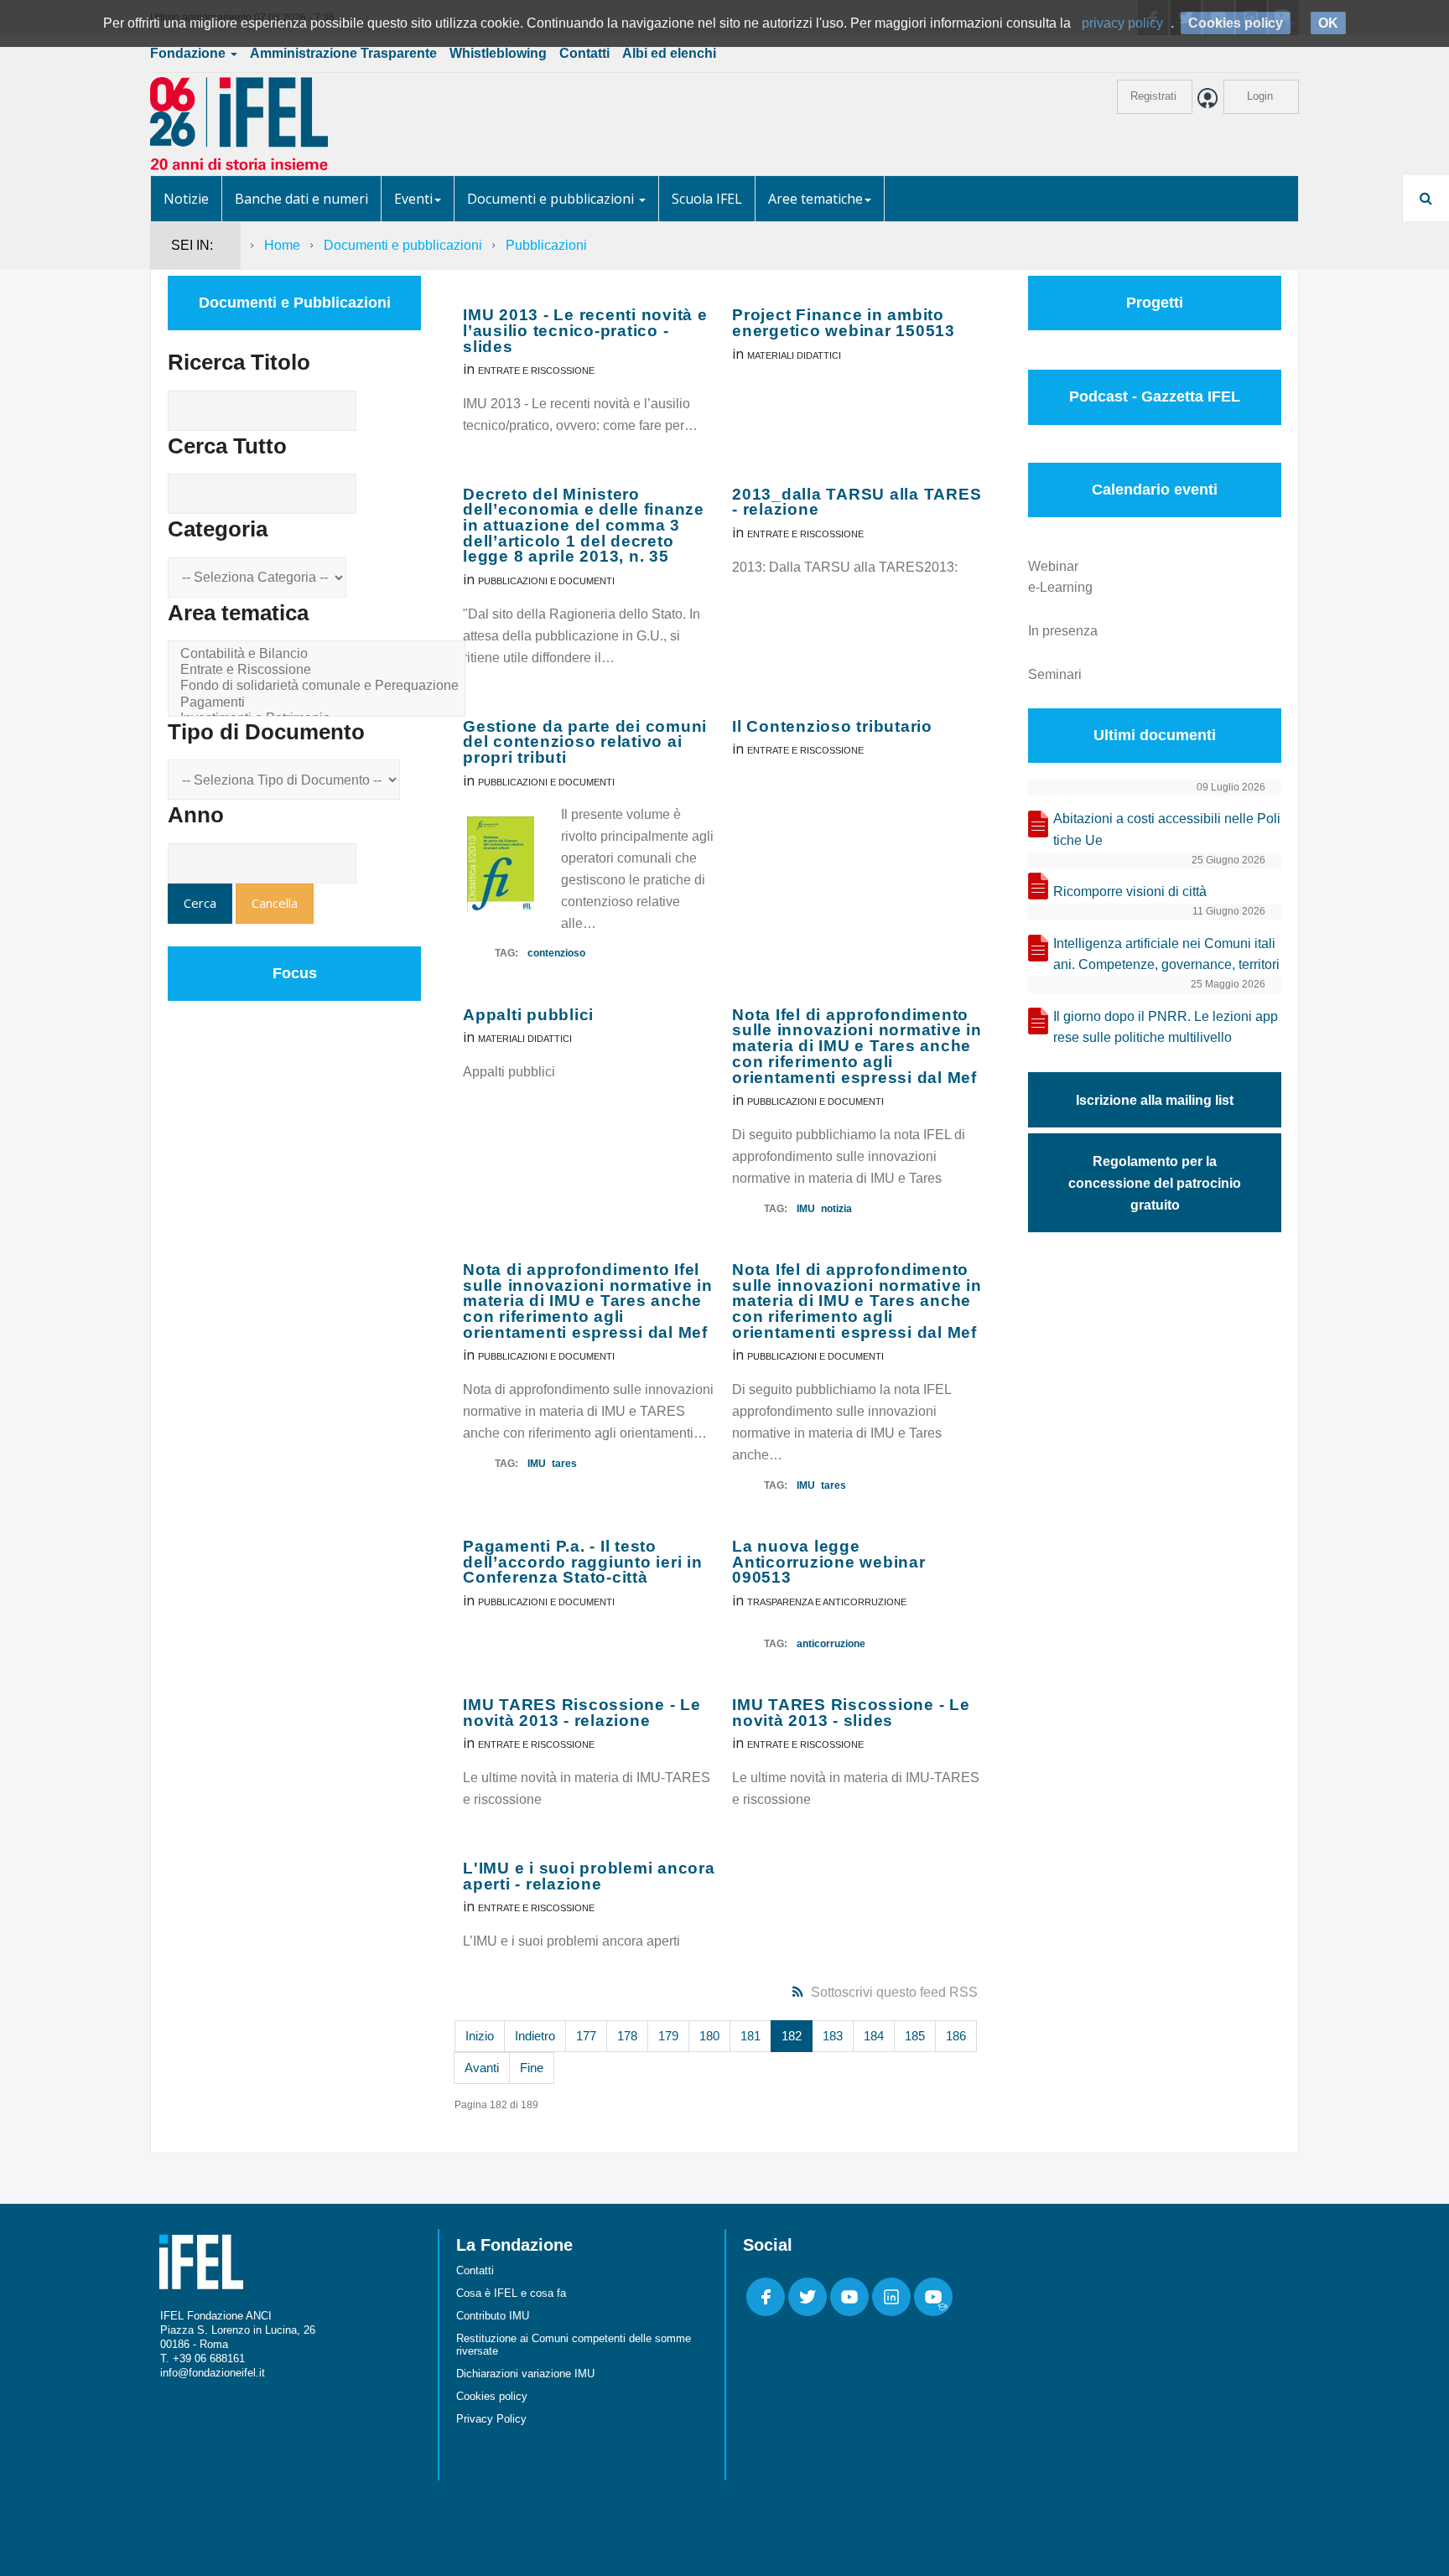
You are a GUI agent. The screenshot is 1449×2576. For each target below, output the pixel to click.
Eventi (413, 199)
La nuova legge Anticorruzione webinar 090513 (829, 1562)
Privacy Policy (491, 2419)
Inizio (480, 2036)
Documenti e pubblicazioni (552, 199)
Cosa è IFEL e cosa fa (511, 2293)
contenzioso (556, 953)
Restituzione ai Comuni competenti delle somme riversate (574, 2345)
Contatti (584, 53)
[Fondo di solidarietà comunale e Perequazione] (319, 686)
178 (627, 2036)
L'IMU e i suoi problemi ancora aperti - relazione (589, 1876)
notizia (836, 1209)
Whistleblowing (498, 53)
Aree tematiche (815, 199)
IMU (806, 1209)
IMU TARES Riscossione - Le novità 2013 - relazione (582, 1713)
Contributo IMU (493, 2316)
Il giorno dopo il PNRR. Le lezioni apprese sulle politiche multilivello (1166, 1027)
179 (668, 2036)
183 (833, 2036)
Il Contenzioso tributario (832, 726)
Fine (532, 2068)
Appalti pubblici (528, 1015)
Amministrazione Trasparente (343, 53)
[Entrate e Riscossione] (319, 670)
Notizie (186, 199)
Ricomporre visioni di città (1130, 891)
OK (1328, 23)
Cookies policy (492, 2396)
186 (956, 2036)
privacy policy (1122, 23)
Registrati (1153, 96)
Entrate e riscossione (536, 371)
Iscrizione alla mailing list (1155, 1100)
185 (915, 2036)
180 (709, 2036)
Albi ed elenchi (669, 53)
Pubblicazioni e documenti (546, 581)
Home (282, 245)
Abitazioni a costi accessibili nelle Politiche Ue (1167, 829)
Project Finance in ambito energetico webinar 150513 (844, 323)
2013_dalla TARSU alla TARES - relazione (857, 502)
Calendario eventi (1155, 490)
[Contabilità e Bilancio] (319, 654)
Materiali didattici (794, 355)
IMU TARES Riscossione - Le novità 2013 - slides (851, 1713)
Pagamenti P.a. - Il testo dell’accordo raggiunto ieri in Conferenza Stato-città (583, 1562)
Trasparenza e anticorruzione (827, 1602)
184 (874, 2036)
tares (564, 1464)
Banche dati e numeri (301, 199)
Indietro (535, 2036)
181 (750, 2036)
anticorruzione (831, 1644)
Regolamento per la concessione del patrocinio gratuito (1155, 1183)
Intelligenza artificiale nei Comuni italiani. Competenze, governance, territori (1166, 954)
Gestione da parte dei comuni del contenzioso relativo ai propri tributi (585, 742)
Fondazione (190, 53)
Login (1260, 96)
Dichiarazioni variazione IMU (525, 2374)
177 (586, 2036)
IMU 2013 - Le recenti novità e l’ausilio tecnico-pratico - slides (585, 330)
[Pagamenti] (319, 703)
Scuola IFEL (707, 199)
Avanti (482, 2068)
